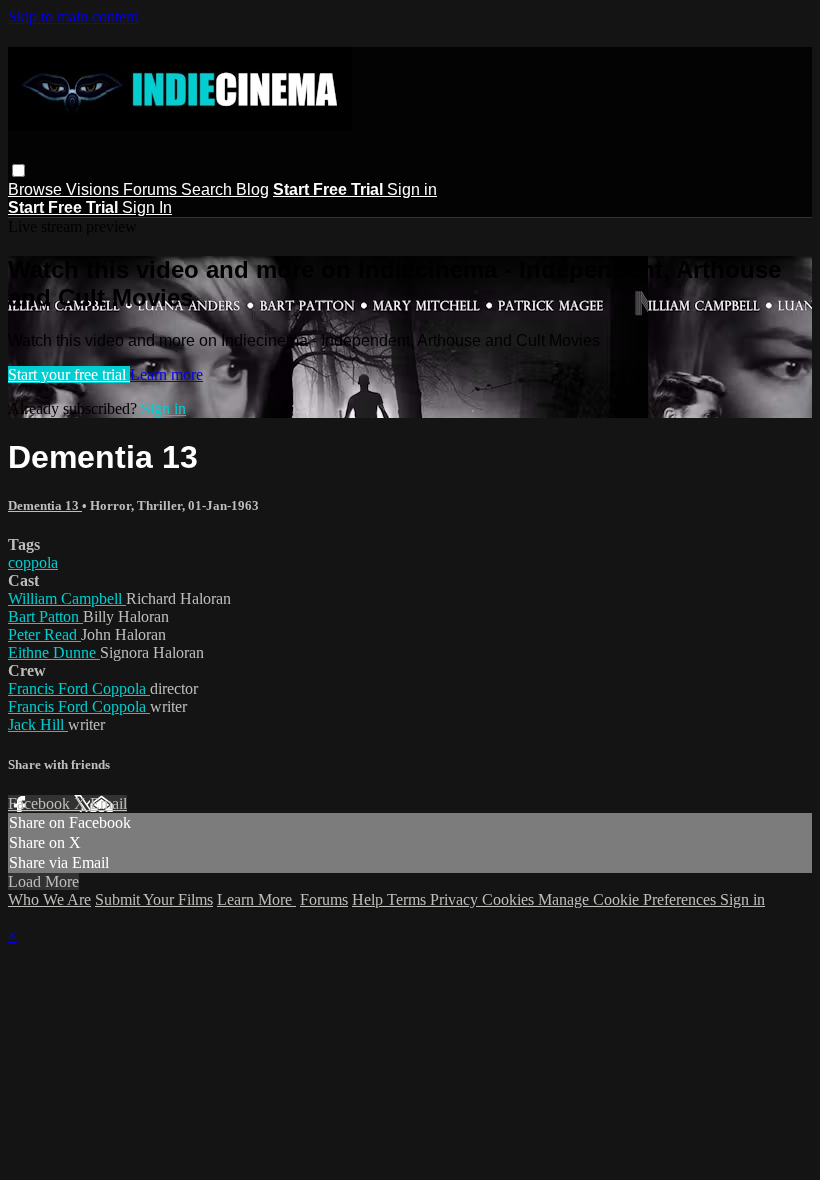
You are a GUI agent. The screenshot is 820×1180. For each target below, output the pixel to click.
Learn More (256, 899)
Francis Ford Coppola (79, 688)
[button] (18, 170)
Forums (152, 189)
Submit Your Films (154, 899)
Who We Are (49, 899)
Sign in (412, 189)
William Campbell (67, 598)
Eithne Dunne (54, 652)
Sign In (147, 207)
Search (208, 189)
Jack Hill (38, 724)
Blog (252, 189)
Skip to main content (73, 16)
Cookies (510, 899)
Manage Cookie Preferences (629, 899)
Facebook (41, 803)
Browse (37, 189)
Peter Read (44, 634)
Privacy (456, 899)
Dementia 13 (45, 505)
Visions (94, 189)
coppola (33, 562)
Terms (408, 899)
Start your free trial (69, 374)
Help (369, 899)
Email (108, 803)
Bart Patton (45, 616)
